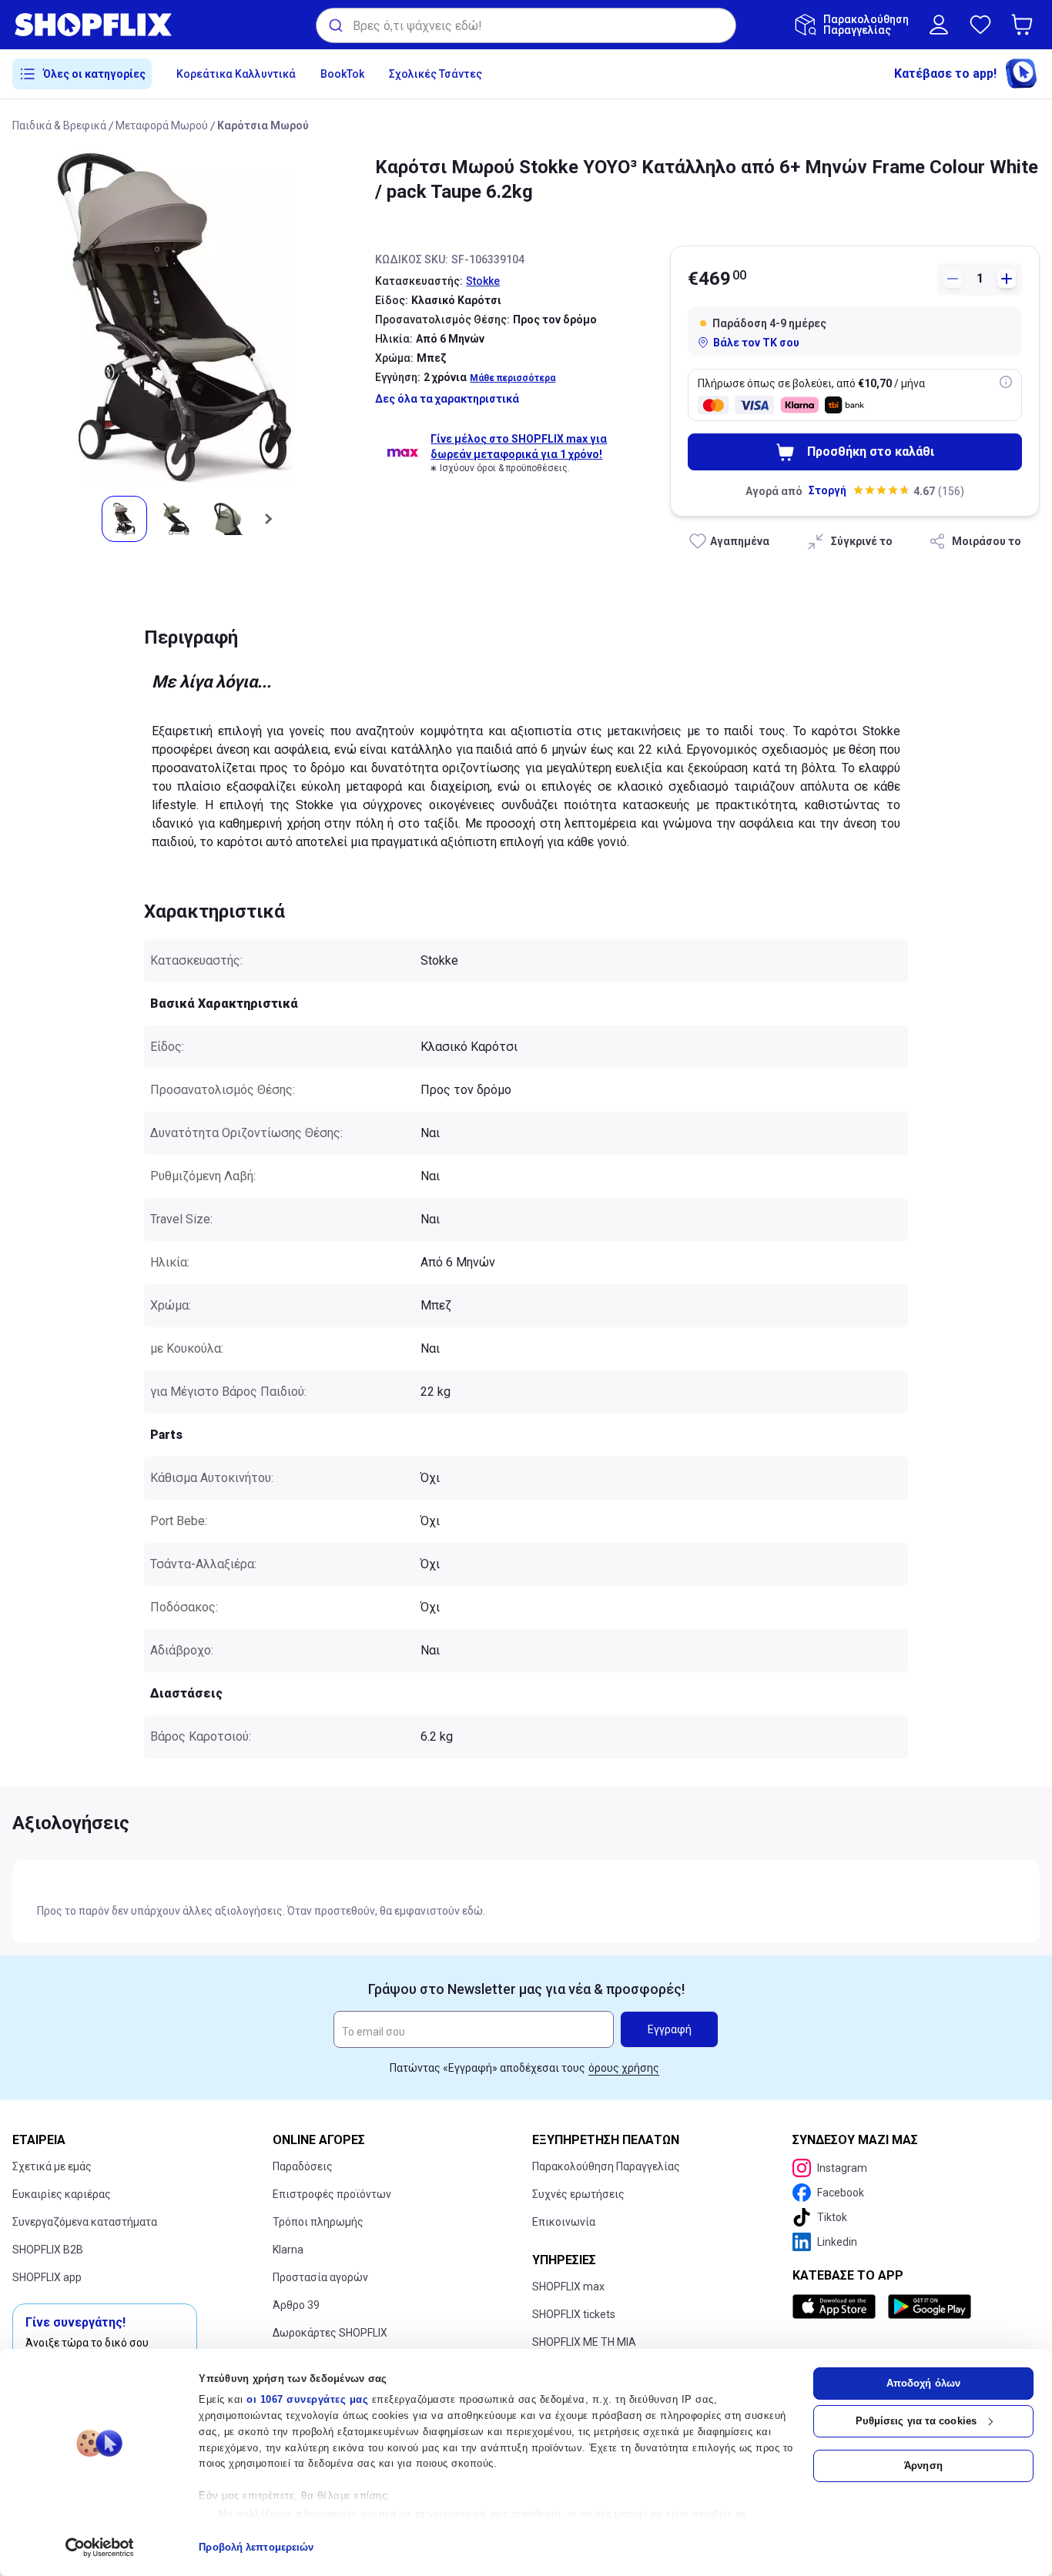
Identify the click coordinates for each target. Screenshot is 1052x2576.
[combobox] (526, 25)
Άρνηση (923, 2466)
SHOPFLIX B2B (48, 2250)
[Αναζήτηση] (335, 25)
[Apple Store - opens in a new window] (837, 2307)
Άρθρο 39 (296, 2305)
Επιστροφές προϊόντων (332, 2194)
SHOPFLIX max (568, 2287)
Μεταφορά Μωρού (162, 125)
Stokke (483, 281)
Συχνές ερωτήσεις (578, 2194)
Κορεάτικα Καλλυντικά (236, 74)
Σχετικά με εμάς (52, 2166)
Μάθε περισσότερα (513, 378)
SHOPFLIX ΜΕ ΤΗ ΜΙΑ (584, 2342)
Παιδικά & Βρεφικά (59, 125)
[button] (1025, 25)
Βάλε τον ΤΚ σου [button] (756, 343)
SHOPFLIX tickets (574, 2314)
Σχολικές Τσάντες (436, 74)
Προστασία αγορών (320, 2277)
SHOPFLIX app (47, 2277)
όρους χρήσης (624, 2068)
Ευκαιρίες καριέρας (62, 2194)
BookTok (342, 74)
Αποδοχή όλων (923, 2383)
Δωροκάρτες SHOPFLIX (330, 2333)
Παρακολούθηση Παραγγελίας (606, 2166)
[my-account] (939, 25)
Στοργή (828, 490)
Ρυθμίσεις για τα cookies (916, 2421)
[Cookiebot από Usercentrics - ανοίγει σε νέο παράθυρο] (100, 2548)
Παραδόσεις (303, 2166)
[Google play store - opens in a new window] (930, 2307)
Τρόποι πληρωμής (318, 2222)
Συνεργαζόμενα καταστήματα (85, 2222)
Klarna (288, 2250)
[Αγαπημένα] (980, 25)
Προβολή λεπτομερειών (256, 2547)
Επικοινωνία (564, 2222)
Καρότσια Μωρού (263, 125)
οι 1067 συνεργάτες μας (307, 2399)
